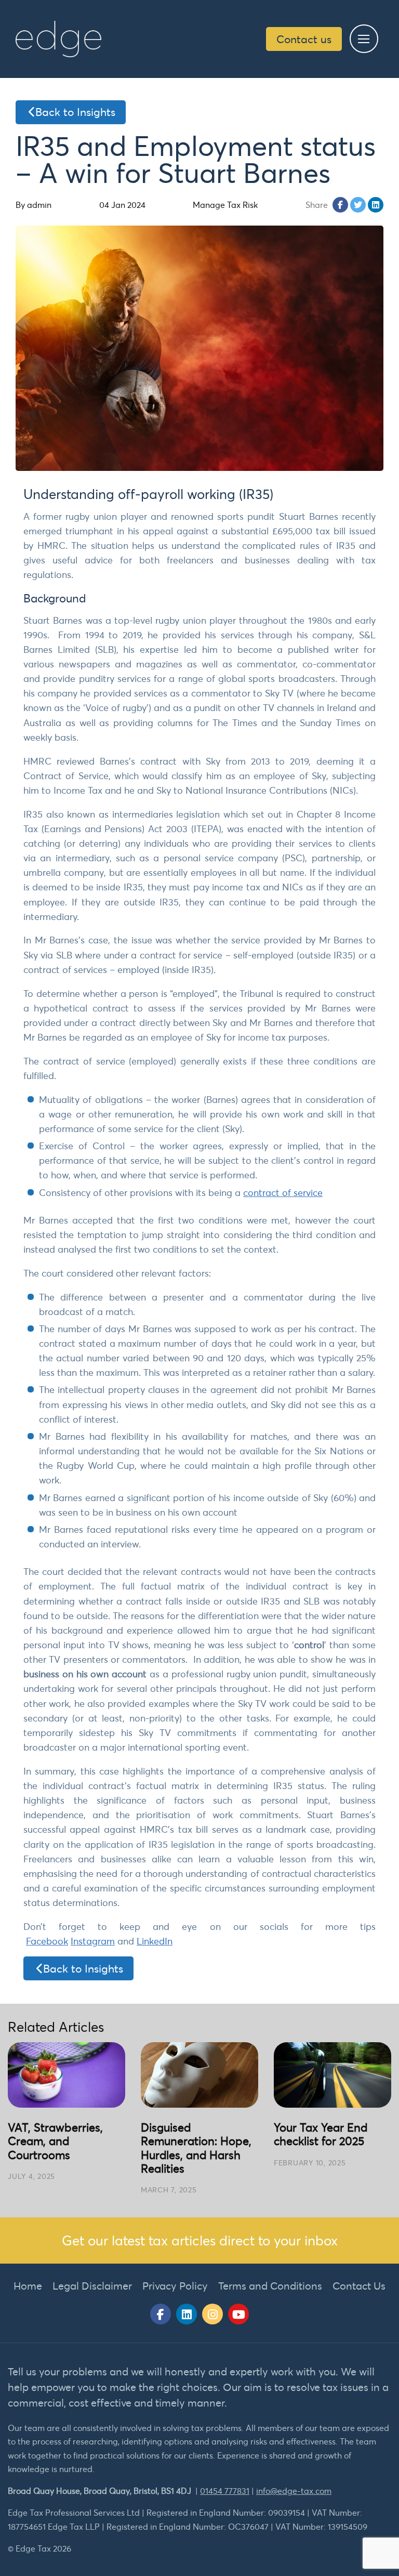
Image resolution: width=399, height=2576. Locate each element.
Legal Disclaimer (92, 2286)
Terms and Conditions (270, 2286)
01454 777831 (225, 2491)
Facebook (47, 1941)
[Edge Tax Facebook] (161, 2314)
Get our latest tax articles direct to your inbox (200, 2240)
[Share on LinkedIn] (376, 205)
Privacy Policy (175, 2286)
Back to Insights (75, 112)
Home (28, 2286)
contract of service (283, 1193)
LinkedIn (155, 1941)
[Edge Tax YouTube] (238, 2314)
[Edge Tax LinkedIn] (187, 2314)
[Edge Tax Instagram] (212, 2314)
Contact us (304, 39)
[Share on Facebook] (340, 205)
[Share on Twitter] (358, 205)
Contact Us (359, 2286)
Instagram (93, 1941)
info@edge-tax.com (294, 2491)
